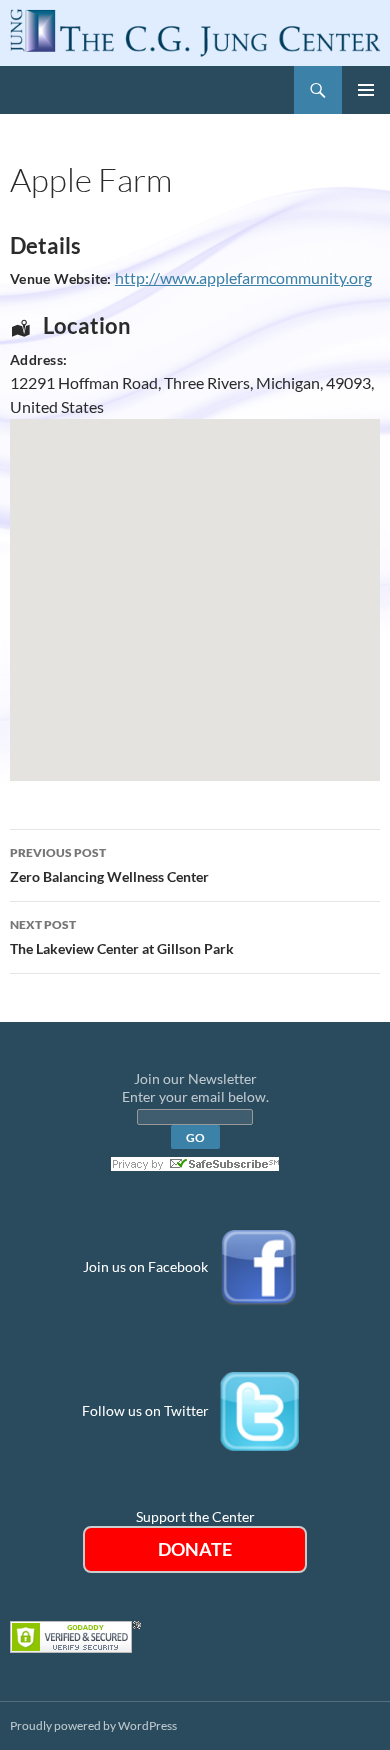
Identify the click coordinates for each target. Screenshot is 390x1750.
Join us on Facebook (145, 1266)
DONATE (195, 1549)
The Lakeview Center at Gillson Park (122, 937)
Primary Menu (366, 90)
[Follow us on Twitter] (260, 1410)
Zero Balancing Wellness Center (109, 865)
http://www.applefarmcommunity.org (243, 277)
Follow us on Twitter (145, 1410)
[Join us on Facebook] (259, 1266)
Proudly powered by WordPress (93, 1725)
